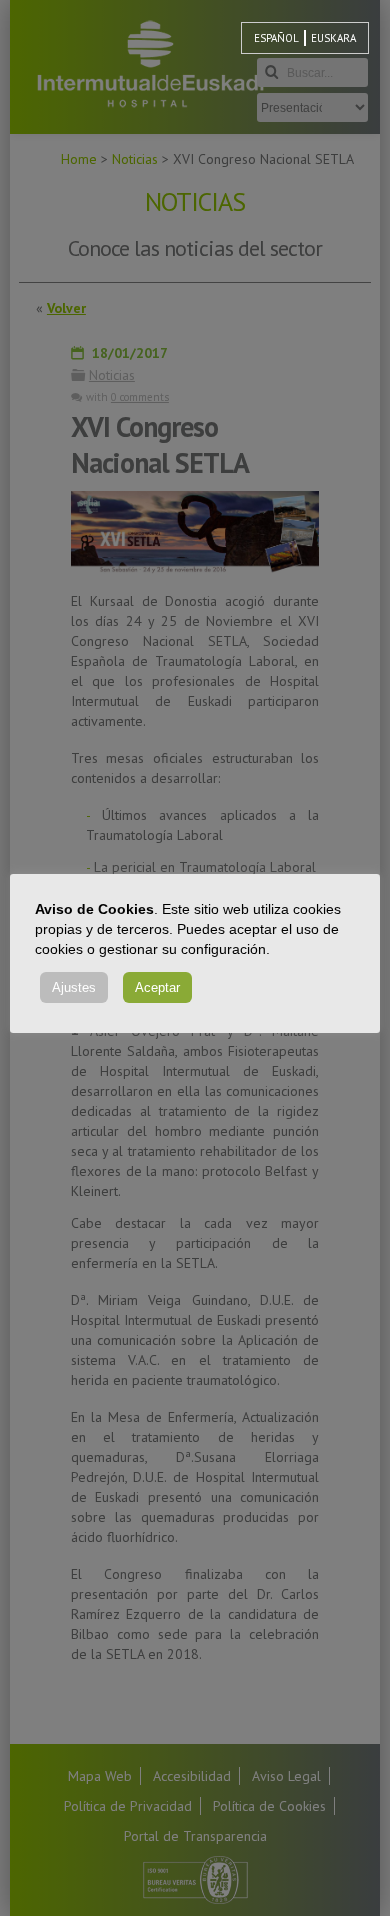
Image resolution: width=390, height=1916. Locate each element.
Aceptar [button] (157, 987)
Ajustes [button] (74, 987)
